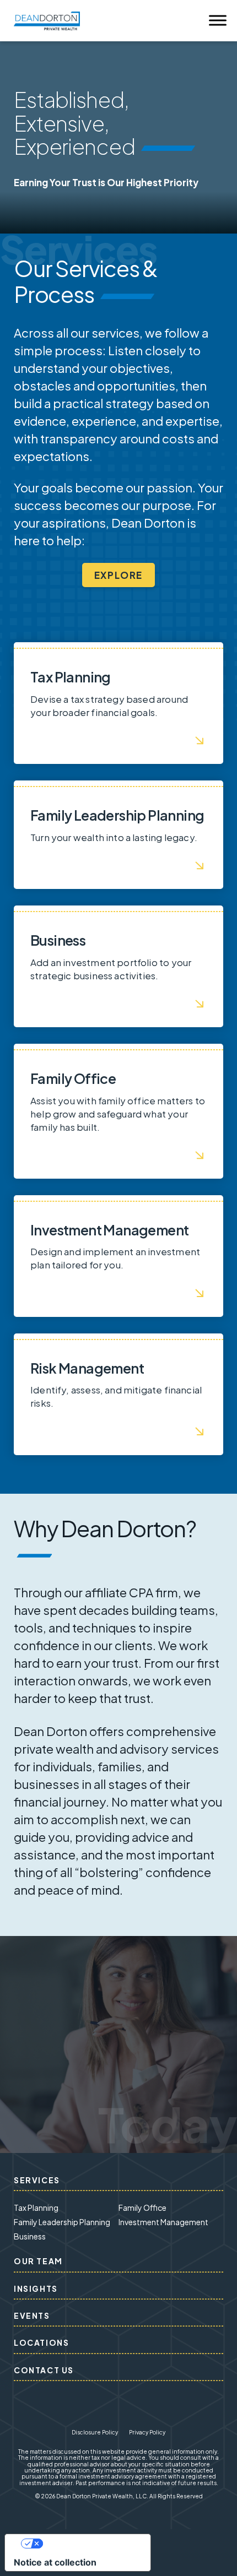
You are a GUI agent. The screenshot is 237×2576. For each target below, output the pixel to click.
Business (30, 2236)
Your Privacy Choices (89, 2544)
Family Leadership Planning (62, 2222)
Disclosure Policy (95, 2432)
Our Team (38, 2261)
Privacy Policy (147, 2432)
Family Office (142, 2208)
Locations (41, 2342)
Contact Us (44, 2370)
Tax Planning (36, 2208)
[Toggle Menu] (218, 21)
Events (32, 2315)
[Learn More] (118, 703)
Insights (36, 2288)
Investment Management (163, 2222)
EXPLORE (118, 575)
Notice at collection (55, 2562)
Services (37, 2180)
